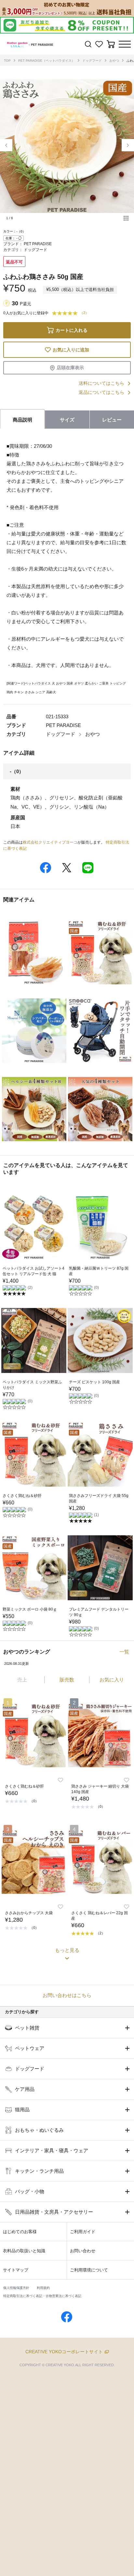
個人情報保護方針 (16, 2288)
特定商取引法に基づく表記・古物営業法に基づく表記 (42, 2296)
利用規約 (43, 2288)
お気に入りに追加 (71, 350)
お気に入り (112, 1680)
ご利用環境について (89, 2270)
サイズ (67, 420)
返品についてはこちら (101, 392)
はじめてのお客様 (20, 2232)
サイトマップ (16, 2270)
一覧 (124, 1652)
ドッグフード (92, 61)
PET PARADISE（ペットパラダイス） (47, 61)
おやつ (114, 61)
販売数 (67, 1680)
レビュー (112, 420)
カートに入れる (72, 330)
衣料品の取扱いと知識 (24, 2251)
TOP (7, 61)
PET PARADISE (38, 244)
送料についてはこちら (101, 383)
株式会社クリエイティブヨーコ (50, 842)
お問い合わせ (83, 2251)
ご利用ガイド (83, 2232)
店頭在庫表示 (70, 368)
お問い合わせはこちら (67, 1995)
